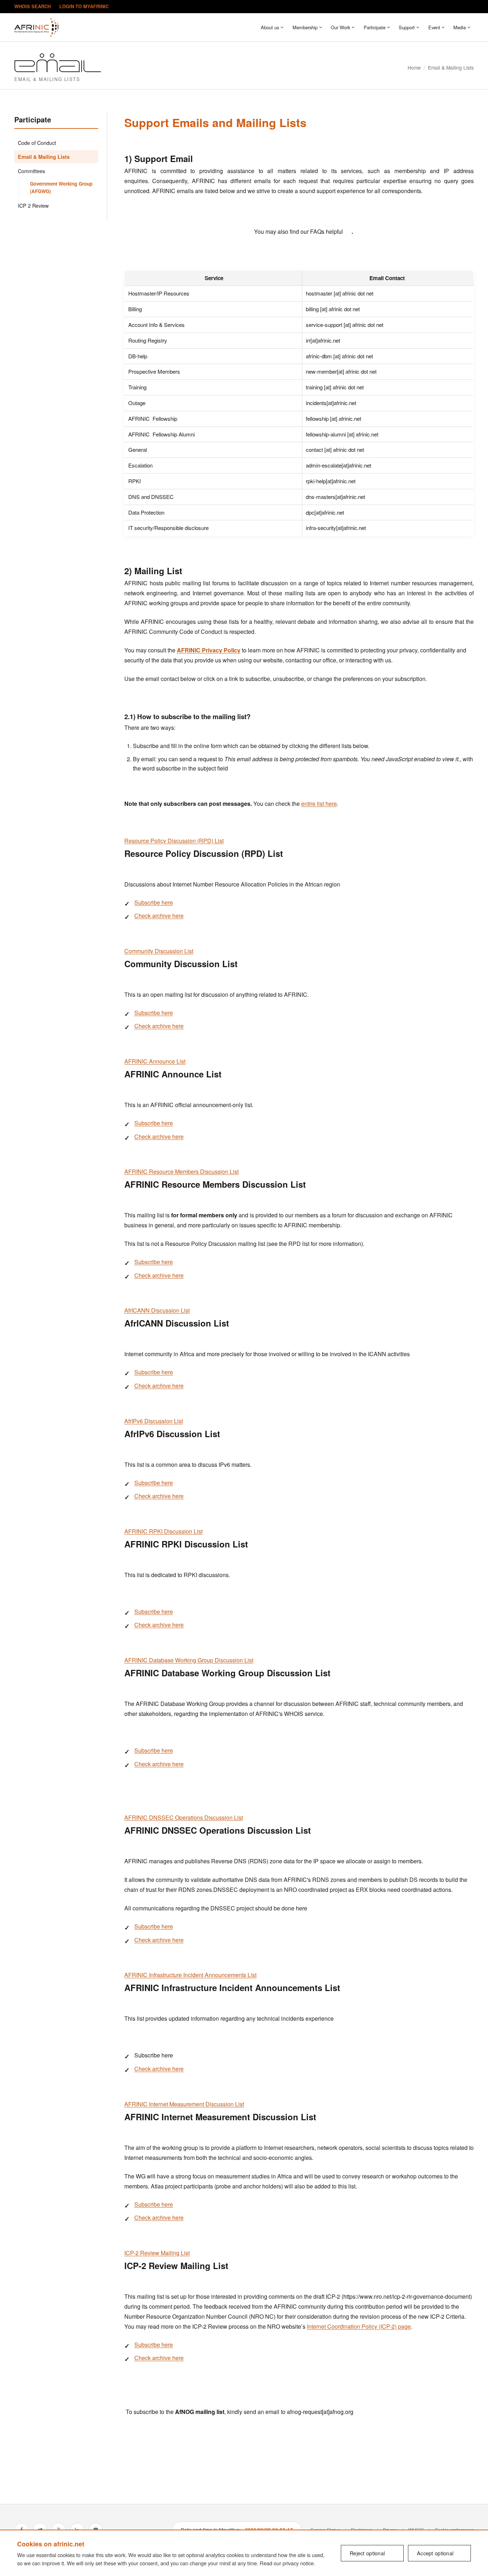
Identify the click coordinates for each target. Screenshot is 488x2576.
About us (270, 27)
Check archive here (159, 916)
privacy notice (298, 2563)
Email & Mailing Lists (44, 157)
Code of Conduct (37, 143)
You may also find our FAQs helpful (298, 231)
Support (407, 27)
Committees (31, 171)
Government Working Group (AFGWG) (61, 187)
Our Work (340, 27)
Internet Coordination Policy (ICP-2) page (359, 2326)
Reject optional (367, 2553)
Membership (305, 27)
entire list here (319, 804)
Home (414, 67)
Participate (375, 27)
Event (434, 27)
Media (460, 27)
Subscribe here (154, 902)
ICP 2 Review (33, 205)
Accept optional (435, 2553)
